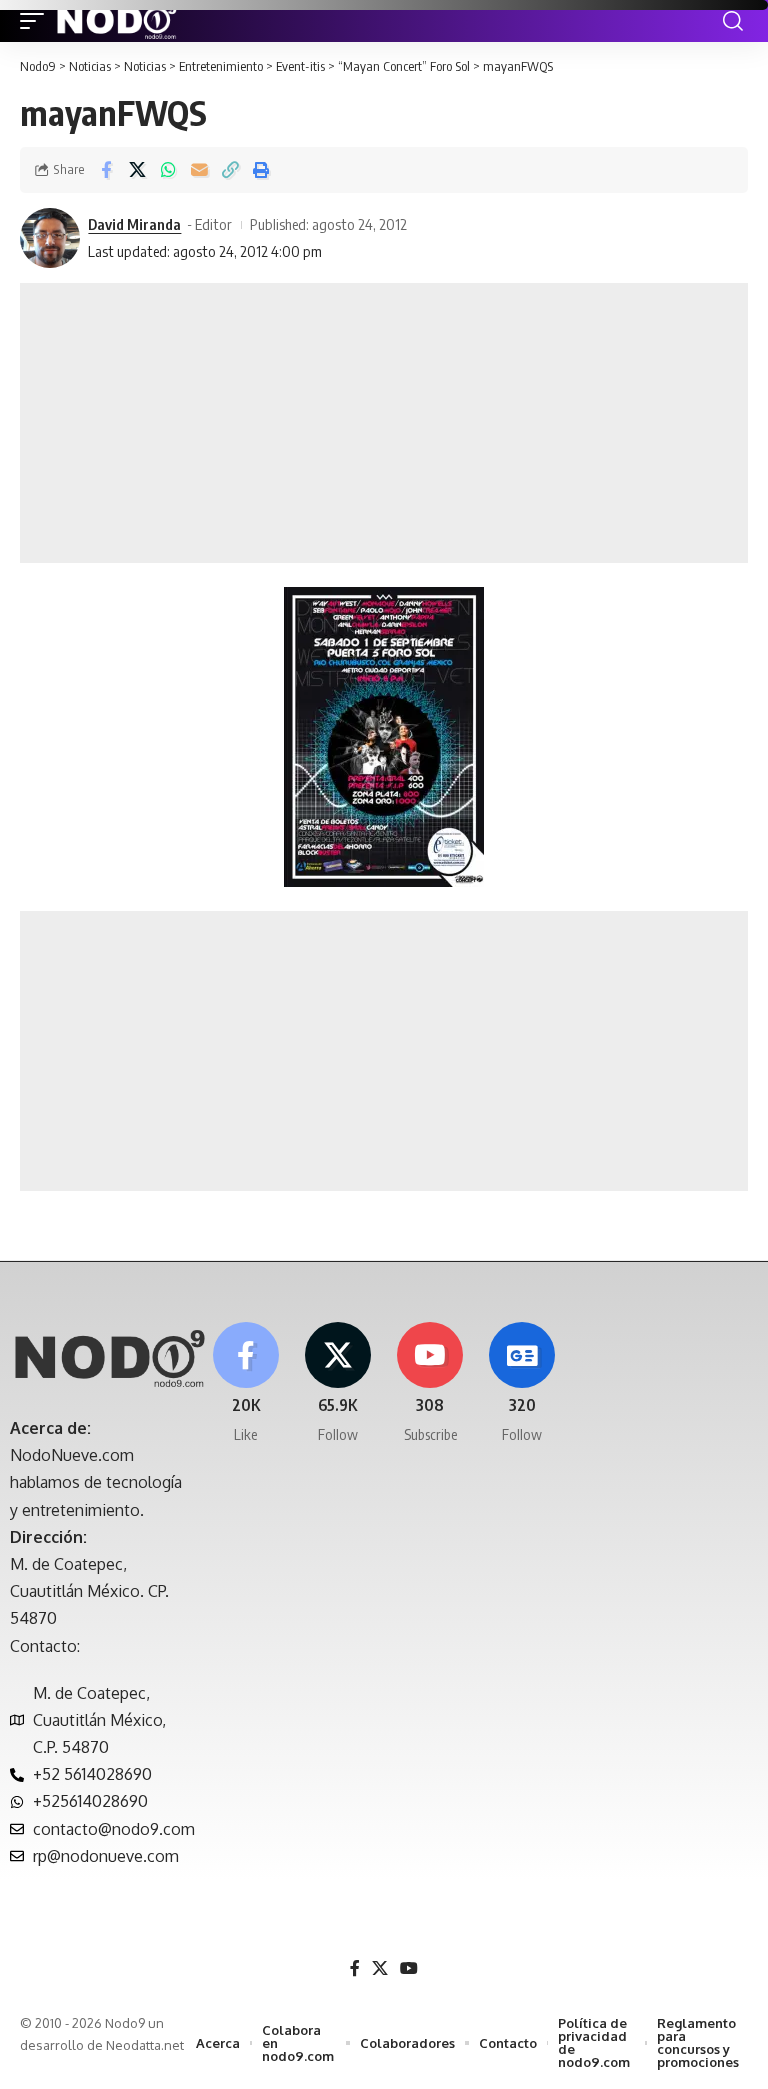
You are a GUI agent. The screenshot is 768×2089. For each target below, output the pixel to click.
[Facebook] (245, 1383)
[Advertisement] (384, 423)
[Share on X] (137, 170)
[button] (37, 21)
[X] (337, 1383)
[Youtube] (430, 1383)
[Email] (199, 170)
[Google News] (522, 1383)
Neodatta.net (145, 2045)
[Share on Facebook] (106, 170)
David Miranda (134, 224)
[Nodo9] (117, 21)
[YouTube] (409, 1968)
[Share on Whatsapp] (168, 170)
